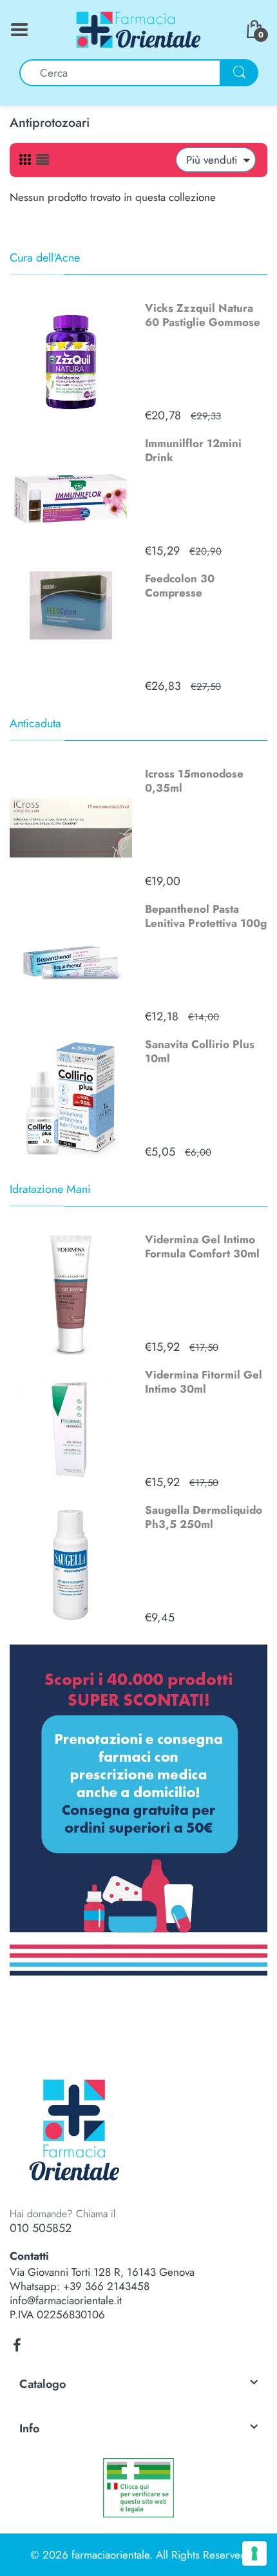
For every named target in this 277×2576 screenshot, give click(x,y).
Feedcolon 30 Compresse (180, 586)
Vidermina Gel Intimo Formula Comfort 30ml (202, 1246)
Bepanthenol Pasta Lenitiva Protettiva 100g (206, 916)
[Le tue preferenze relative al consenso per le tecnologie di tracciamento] (254, 2553)
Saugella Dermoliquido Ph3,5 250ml (204, 1517)
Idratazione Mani (50, 1189)
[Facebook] (17, 2345)
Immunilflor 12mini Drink (193, 450)
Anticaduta (35, 723)
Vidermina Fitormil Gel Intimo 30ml (204, 1382)
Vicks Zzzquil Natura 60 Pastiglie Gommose (203, 315)
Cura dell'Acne (45, 258)
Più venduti (212, 160)
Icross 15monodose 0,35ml (194, 781)
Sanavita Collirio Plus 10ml (200, 1051)
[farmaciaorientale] (138, 28)
